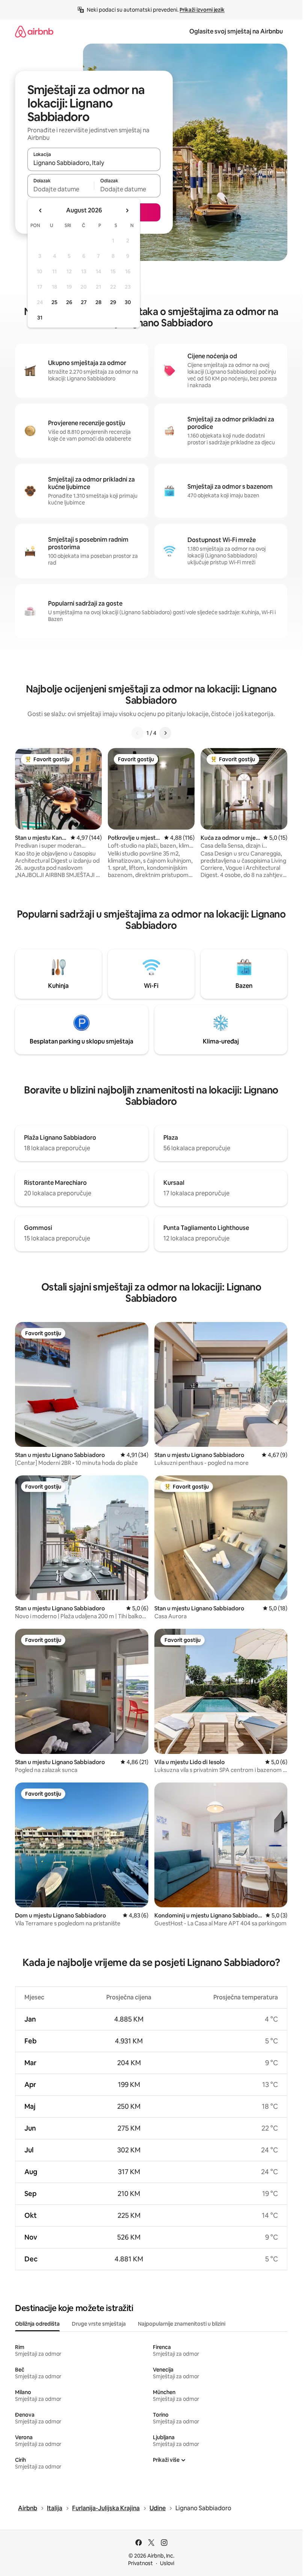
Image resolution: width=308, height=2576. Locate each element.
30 (128, 302)
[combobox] (94, 163)
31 (40, 318)
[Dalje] (165, 733)
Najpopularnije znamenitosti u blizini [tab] (182, 2324)
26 (69, 302)
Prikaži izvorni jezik (202, 10)
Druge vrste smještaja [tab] (99, 2324)
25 (54, 302)
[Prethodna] (137, 733)
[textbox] (61, 189)
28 (98, 302)
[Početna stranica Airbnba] (34, 31)
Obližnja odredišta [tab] (37, 2324)
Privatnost (140, 2563)
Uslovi (167, 2563)
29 (113, 302)
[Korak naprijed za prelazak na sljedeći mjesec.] (127, 211)
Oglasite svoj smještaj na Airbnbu (236, 31)
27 (84, 302)
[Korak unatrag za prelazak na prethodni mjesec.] (41, 211)
